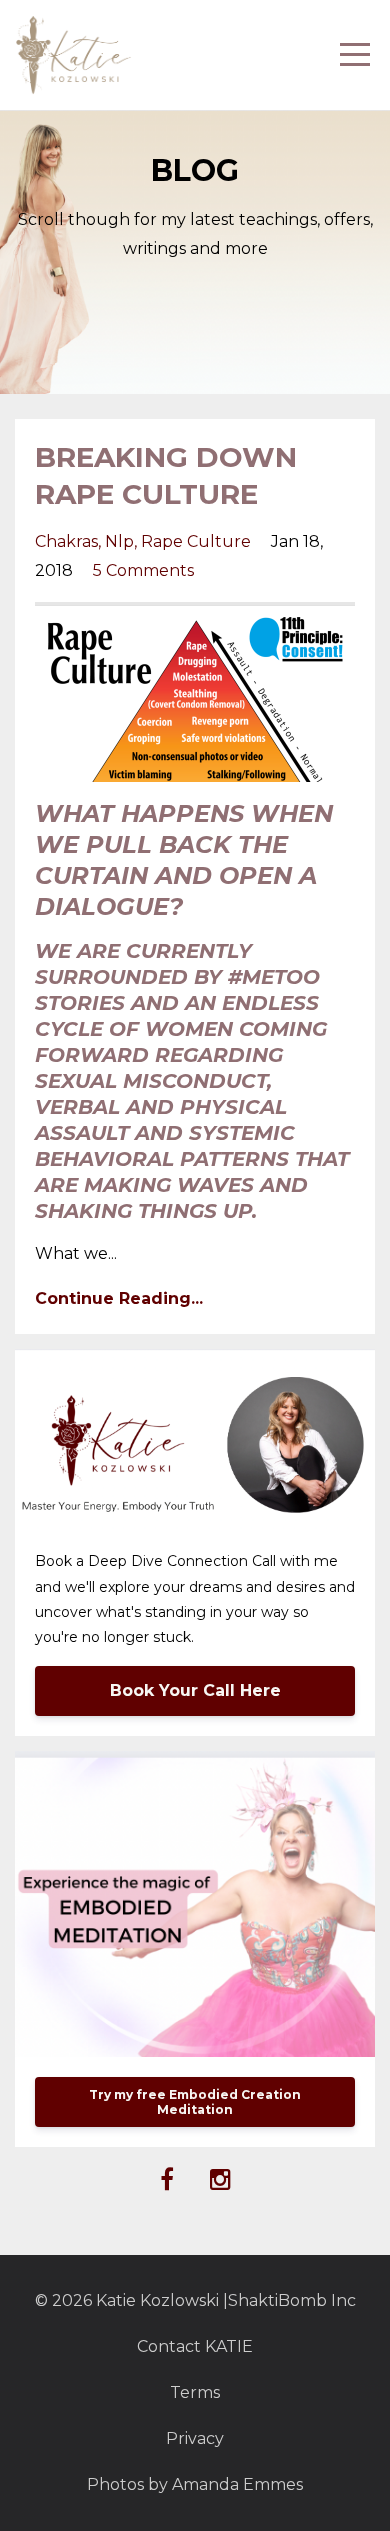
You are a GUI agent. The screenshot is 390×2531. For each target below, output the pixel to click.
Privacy (195, 2438)
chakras (66, 541)
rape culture (196, 541)
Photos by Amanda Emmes (195, 2484)
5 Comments (143, 570)
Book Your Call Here (195, 1690)
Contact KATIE (195, 2346)
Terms (195, 2392)
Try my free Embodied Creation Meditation (195, 2102)
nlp (119, 541)
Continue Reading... (119, 1298)
